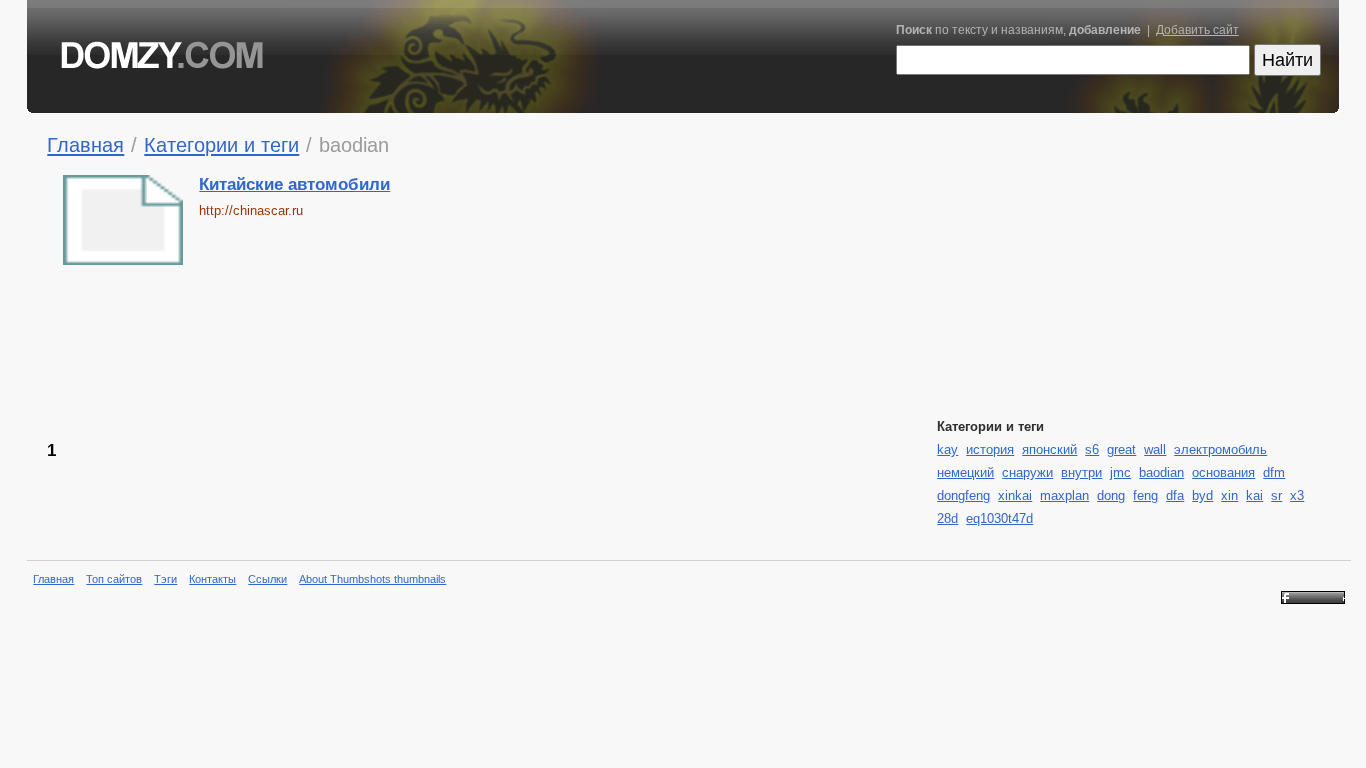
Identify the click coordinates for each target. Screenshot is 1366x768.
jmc (1120, 472)
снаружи (1027, 472)
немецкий (965, 472)
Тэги (165, 579)
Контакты (212, 579)
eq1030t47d (999, 518)
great (1121, 449)
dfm (1274, 472)
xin (1229, 495)
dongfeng (963, 495)
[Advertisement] (522, 351)
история (990, 449)
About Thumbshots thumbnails (372, 579)
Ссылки (267, 579)
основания (1223, 472)
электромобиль (1220, 449)
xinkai (1015, 495)
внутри (1081, 472)
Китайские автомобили (294, 184)
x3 (1297, 495)
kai (1254, 495)
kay (947, 449)
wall (1155, 449)
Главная (85, 144)
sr (1276, 495)
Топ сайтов (114, 579)
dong (1111, 495)
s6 (1092, 449)
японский (1049, 449)
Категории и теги (221, 144)
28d (947, 518)
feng (1145, 495)
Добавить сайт (1197, 30)
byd (1202, 495)
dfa (1175, 495)
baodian (1161, 472)
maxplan (1064, 495)
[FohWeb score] (1313, 600)
